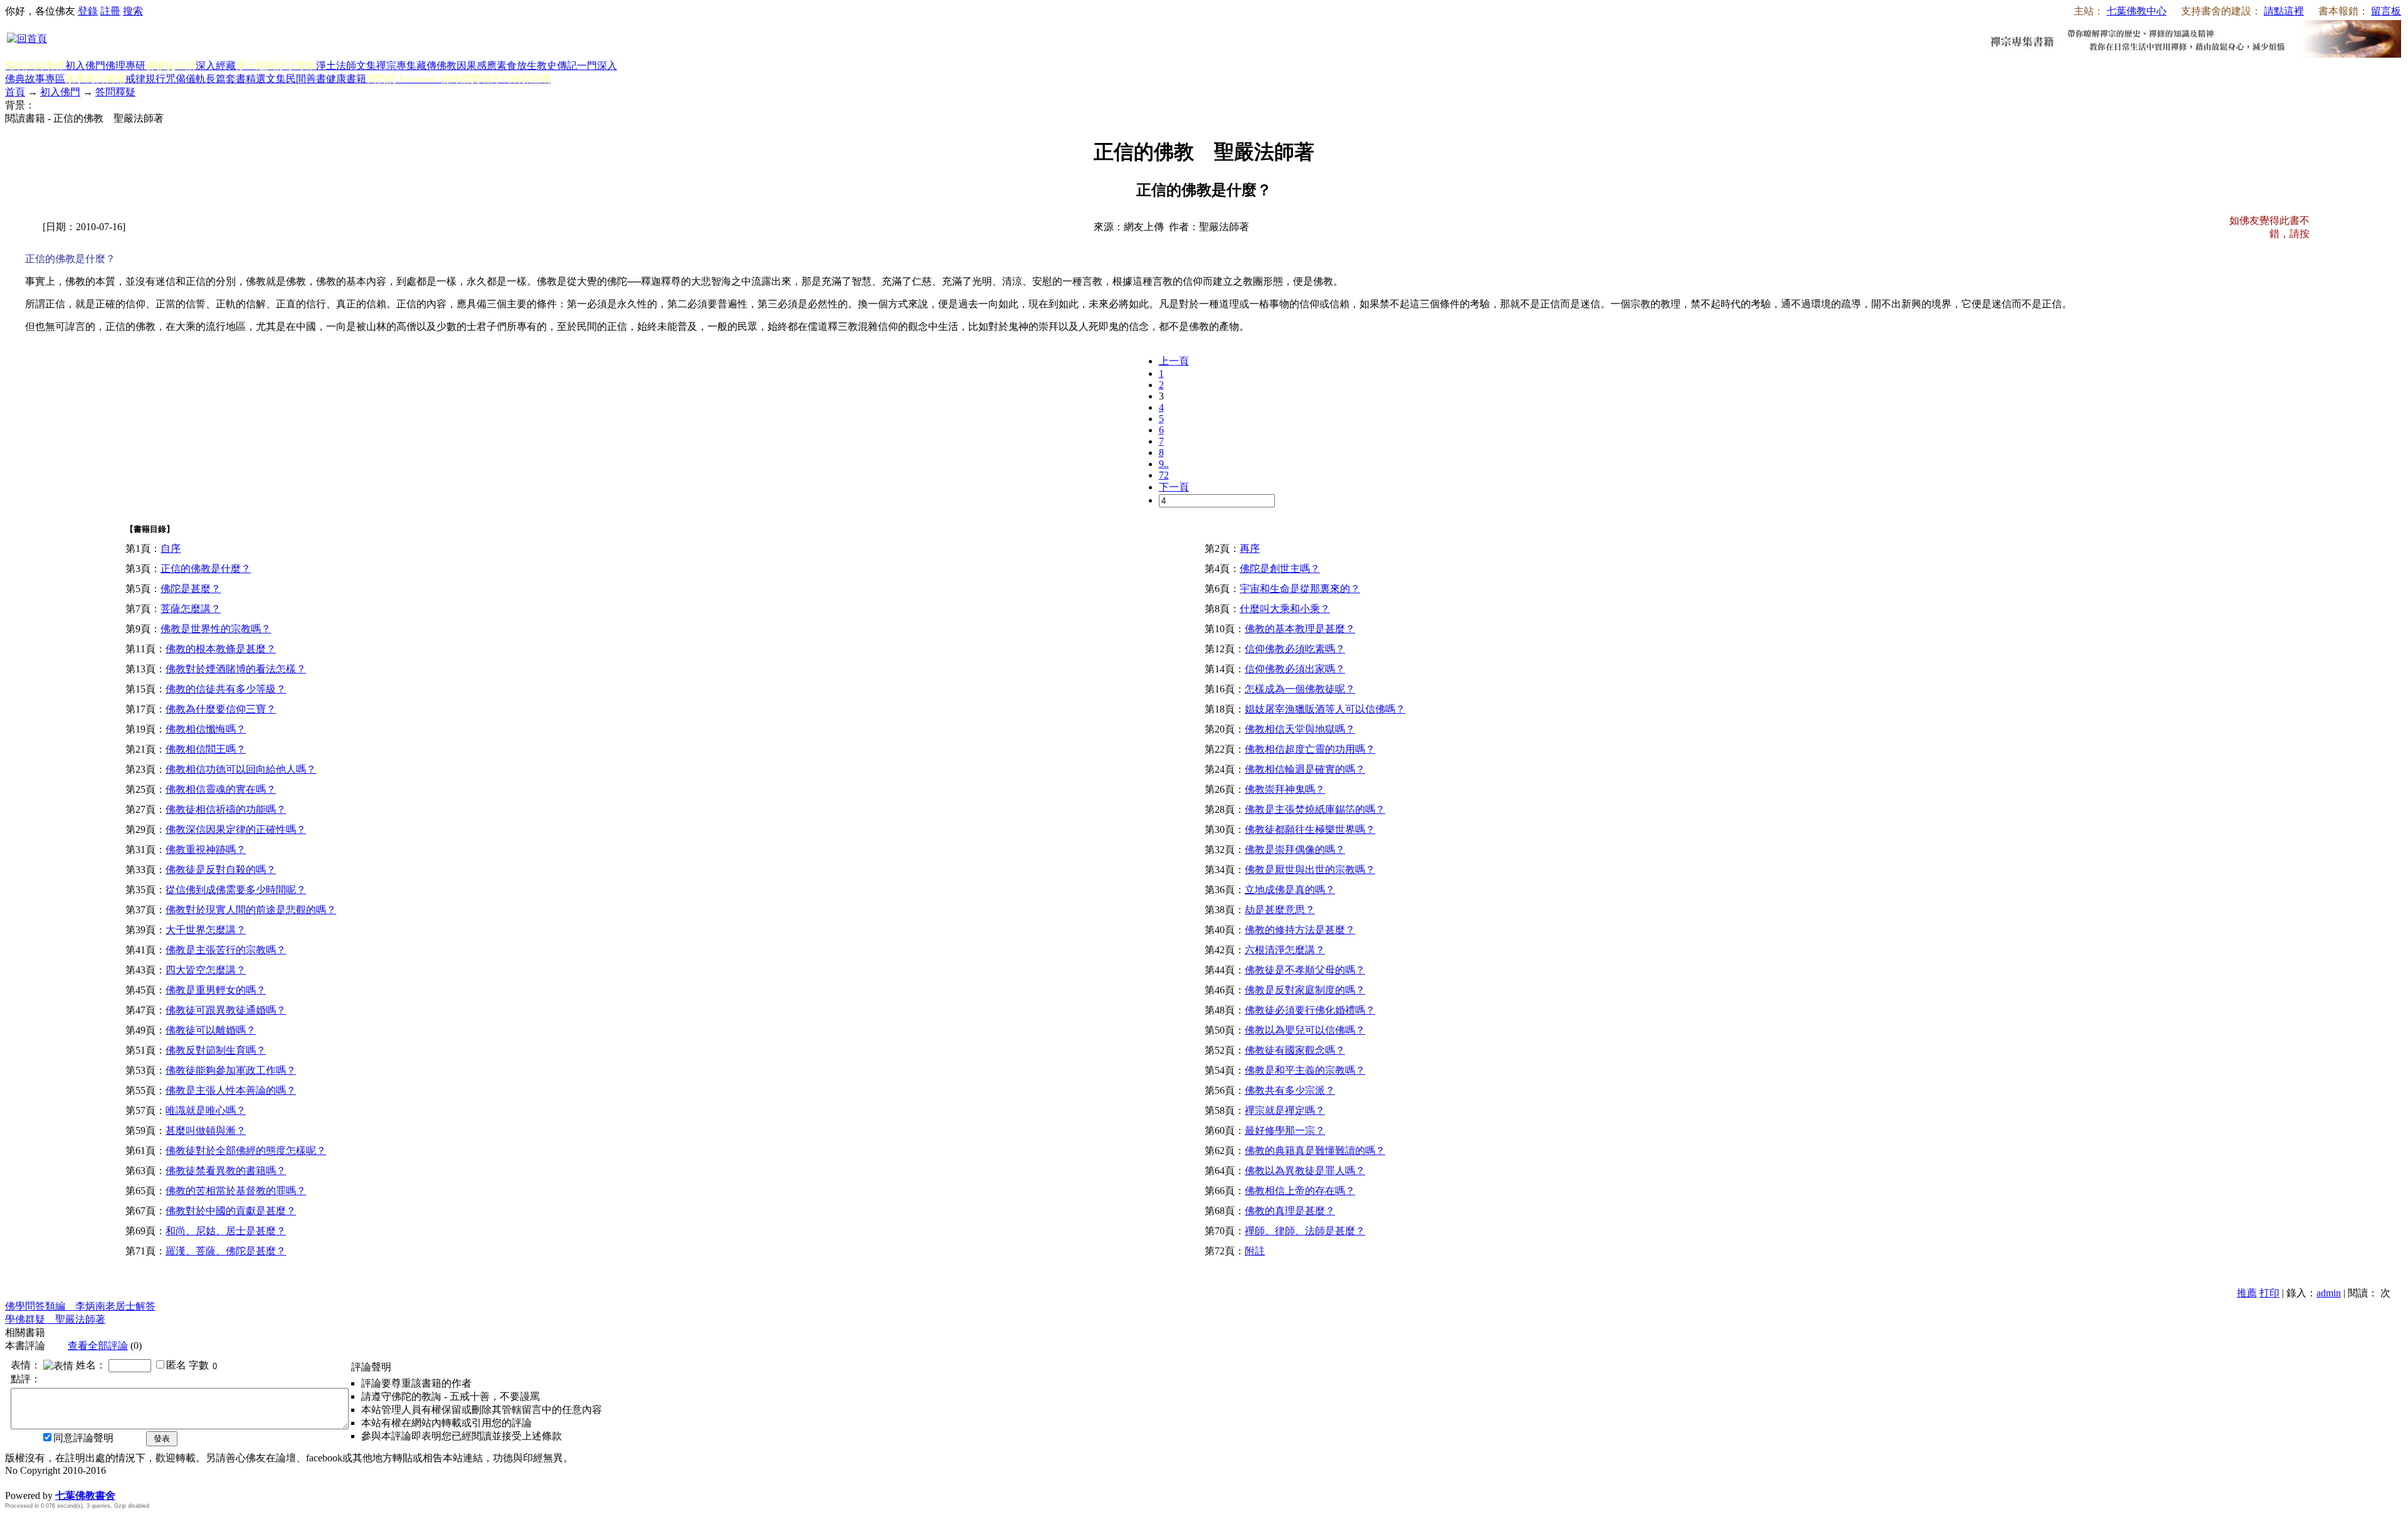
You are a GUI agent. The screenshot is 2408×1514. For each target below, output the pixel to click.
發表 (162, 1438)
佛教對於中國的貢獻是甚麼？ (231, 1211)
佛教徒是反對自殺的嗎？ (221, 870)
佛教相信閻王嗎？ (206, 749)
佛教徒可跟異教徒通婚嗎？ (226, 1010)
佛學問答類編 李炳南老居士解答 (80, 1306)
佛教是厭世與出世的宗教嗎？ (1310, 870)
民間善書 (306, 79)
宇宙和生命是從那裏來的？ (1300, 589)
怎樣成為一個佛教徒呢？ (1300, 689)
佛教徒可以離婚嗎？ (211, 1030)
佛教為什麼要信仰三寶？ (221, 709)
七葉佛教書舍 (85, 1495)
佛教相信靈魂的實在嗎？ (221, 789)
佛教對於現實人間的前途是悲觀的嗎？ (251, 910)
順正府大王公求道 (68, 1482)
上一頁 (1174, 361)
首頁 (15, 92)
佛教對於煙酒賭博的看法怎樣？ (236, 669)
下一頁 (1174, 487)
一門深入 (597, 66)
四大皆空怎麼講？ (206, 970)
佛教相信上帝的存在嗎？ (1300, 1191)
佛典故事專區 (35, 79)
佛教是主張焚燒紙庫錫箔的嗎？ (1315, 809)
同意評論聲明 (83, 1438)
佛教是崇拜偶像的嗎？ (1295, 850)
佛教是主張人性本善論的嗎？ (231, 1090)
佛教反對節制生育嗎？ (216, 1050)
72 (1164, 475)
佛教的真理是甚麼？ (1290, 1211)
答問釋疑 (115, 92)
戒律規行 (145, 79)
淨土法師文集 (346, 66)
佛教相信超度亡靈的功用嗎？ (1310, 749)
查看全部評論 (98, 1346)
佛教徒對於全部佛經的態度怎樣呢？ (246, 1151)
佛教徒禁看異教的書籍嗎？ (226, 1171)
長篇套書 (226, 79)
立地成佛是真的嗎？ (1290, 890)
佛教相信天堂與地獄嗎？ (1300, 729)
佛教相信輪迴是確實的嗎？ (1305, 769)
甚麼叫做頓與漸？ (206, 1130)
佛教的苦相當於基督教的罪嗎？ (236, 1191)
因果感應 (477, 66)
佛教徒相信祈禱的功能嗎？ (226, 809)
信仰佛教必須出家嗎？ (1295, 669)
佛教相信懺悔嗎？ (206, 729)
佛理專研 (125, 66)
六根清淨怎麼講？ (1285, 950)
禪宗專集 (396, 66)
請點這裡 (2284, 11)
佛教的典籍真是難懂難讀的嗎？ (1315, 1151)
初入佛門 (85, 66)
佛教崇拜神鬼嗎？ (1285, 789)
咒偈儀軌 (186, 79)
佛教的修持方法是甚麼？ (1300, 930)
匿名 (176, 1365)
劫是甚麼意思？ (1280, 910)
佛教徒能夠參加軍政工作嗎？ (231, 1070)
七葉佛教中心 (2136, 11)
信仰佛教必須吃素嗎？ (1295, 649)
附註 (1255, 1251)
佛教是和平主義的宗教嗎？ (1305, 1070)
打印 (2269, 1293)
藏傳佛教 (436, 66)
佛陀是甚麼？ (191, 589)
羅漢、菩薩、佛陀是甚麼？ (226, 1251)
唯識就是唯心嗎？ (206, 1110)
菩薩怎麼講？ (191, 609)
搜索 (133, 11)
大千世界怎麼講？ (206, 930)
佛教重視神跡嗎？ (206, 850)
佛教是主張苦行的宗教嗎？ (226, 950)
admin (2329, 1293)
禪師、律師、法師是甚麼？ (1305, 1231)
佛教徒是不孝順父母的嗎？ (1305, 970)
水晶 (15, 1482)
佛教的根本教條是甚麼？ (221, 649)
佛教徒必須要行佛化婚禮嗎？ (1310, 1010)
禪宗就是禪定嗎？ (1285, 1110)
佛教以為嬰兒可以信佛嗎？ (1305, 1030)
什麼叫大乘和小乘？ (1285, 609)
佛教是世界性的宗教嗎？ (216, 629)
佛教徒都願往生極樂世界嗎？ (1310, 829)
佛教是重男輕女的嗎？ (216, 990)
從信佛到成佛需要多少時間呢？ (236, 890)
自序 (171, 548)
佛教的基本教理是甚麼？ (1300, 629)
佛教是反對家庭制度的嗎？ (1305, 990)
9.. (1164, 464)
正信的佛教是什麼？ (206, 569)
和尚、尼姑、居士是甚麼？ (226, 1231)
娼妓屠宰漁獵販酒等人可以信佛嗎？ (1325, 709)
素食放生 (517, 66)
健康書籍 (346, 79)
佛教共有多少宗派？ (1290, 1090)
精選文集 (266, 79)
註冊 (110, 11)
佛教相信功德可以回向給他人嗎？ (241, 769)
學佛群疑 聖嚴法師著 (55, 1319)
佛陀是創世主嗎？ (1280, 569)
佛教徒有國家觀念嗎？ (1295, 1050)
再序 (1250, 548)
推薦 (2247, 1293)
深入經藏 (216, 66)
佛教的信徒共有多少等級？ (226, 689)
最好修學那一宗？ (1285, 1130)
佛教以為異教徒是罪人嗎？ (1305, 1171)
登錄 (88, 11)
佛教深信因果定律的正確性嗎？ (236, 829)
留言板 (2386, 11)
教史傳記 (557, 66)
